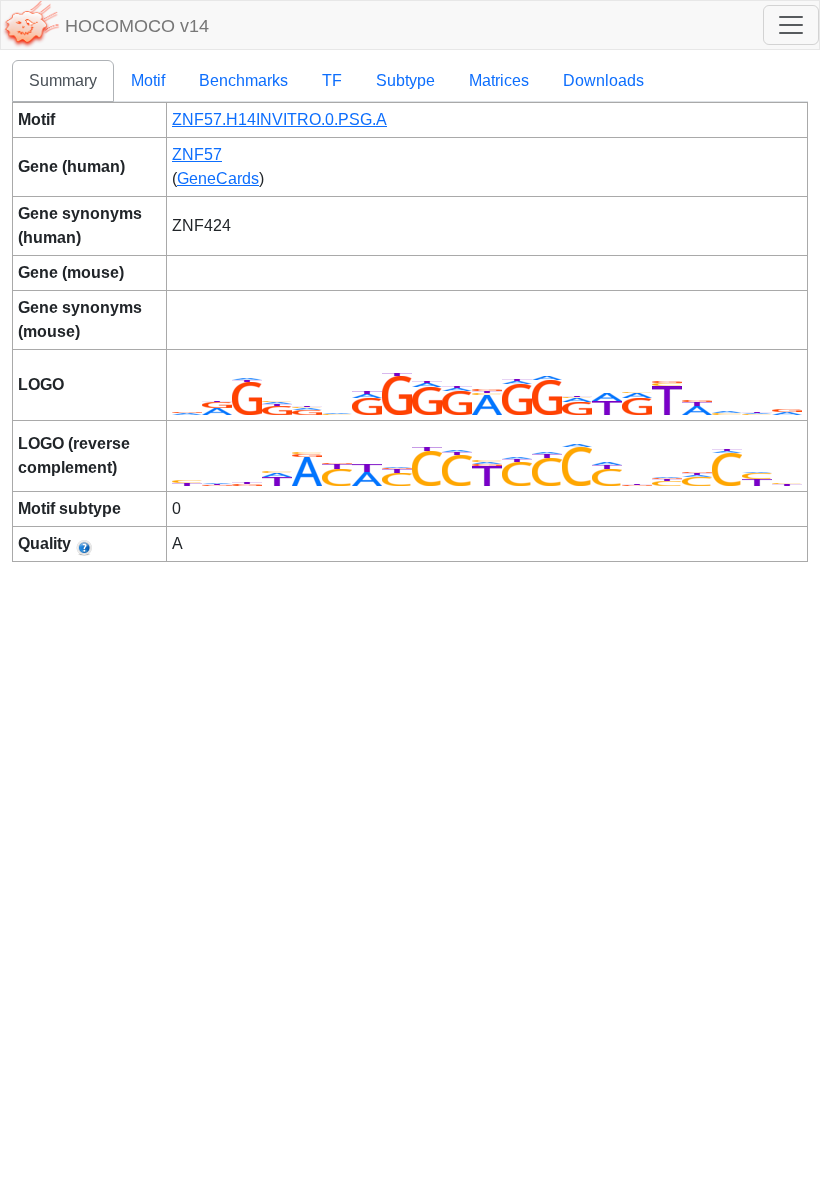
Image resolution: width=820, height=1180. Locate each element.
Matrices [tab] (499, 80)
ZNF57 (197, 154)
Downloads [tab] (603, 80)
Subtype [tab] (405, 80)
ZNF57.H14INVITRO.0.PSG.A (279, 119)
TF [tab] (332, 80)
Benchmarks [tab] (243, 80)
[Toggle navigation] (791, 25)
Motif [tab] (148, 80)
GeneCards (218, 178)
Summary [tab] (63, 80)
